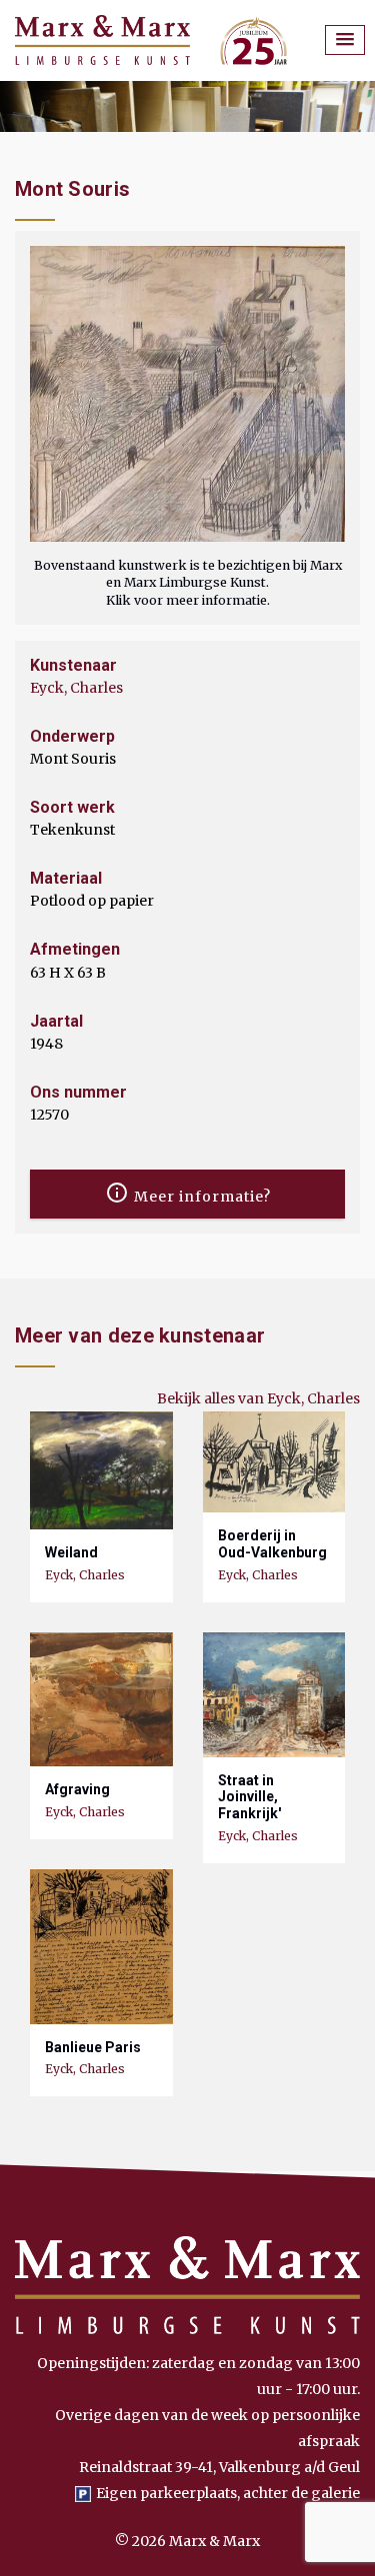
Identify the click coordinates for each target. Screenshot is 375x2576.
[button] (345, 40)
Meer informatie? (200, 1197)
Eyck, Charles (76, 688)
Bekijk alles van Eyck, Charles (258, 1398)
